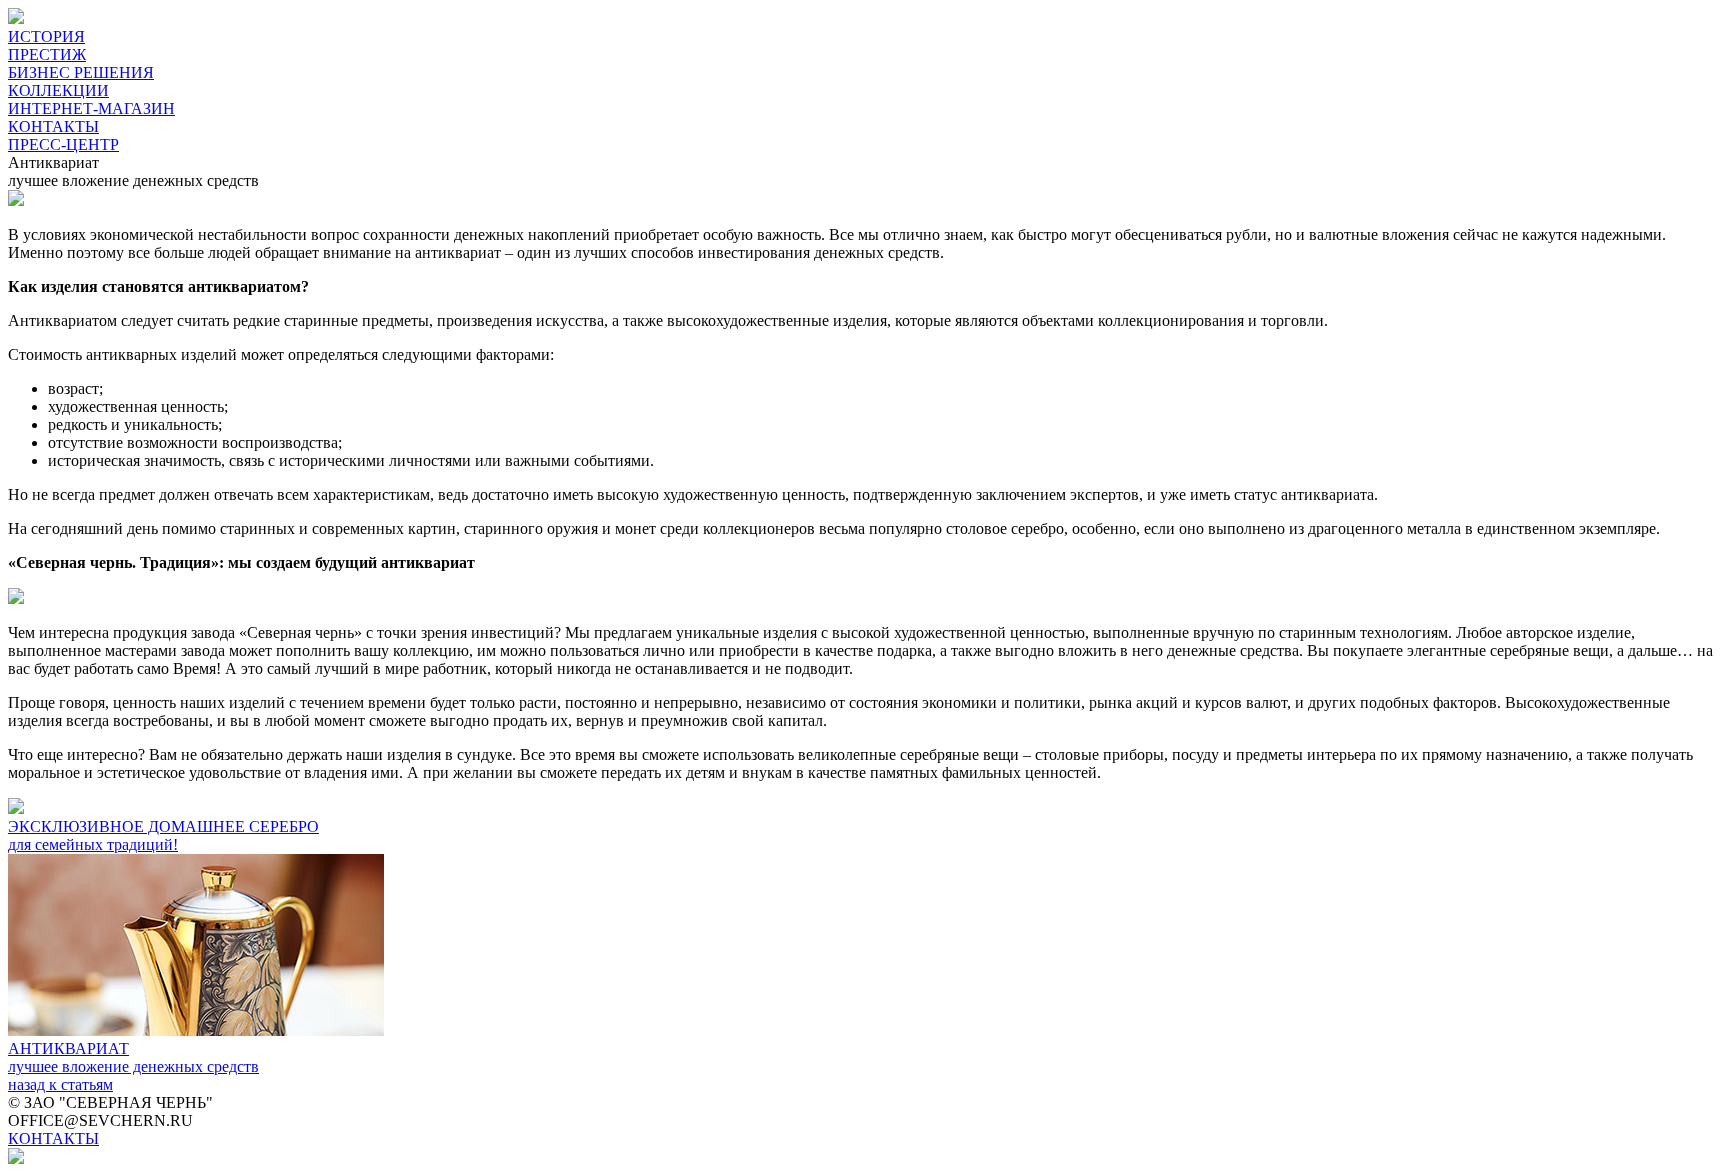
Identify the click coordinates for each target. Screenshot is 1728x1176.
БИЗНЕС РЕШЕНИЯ (81, 72)
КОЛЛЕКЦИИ (58, 90)
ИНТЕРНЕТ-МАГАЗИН (91, 108)
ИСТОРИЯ (46, 36)
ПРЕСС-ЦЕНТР (63, 144)
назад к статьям (60, 1084)
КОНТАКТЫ (53, 126)
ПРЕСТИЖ (47, 54)
